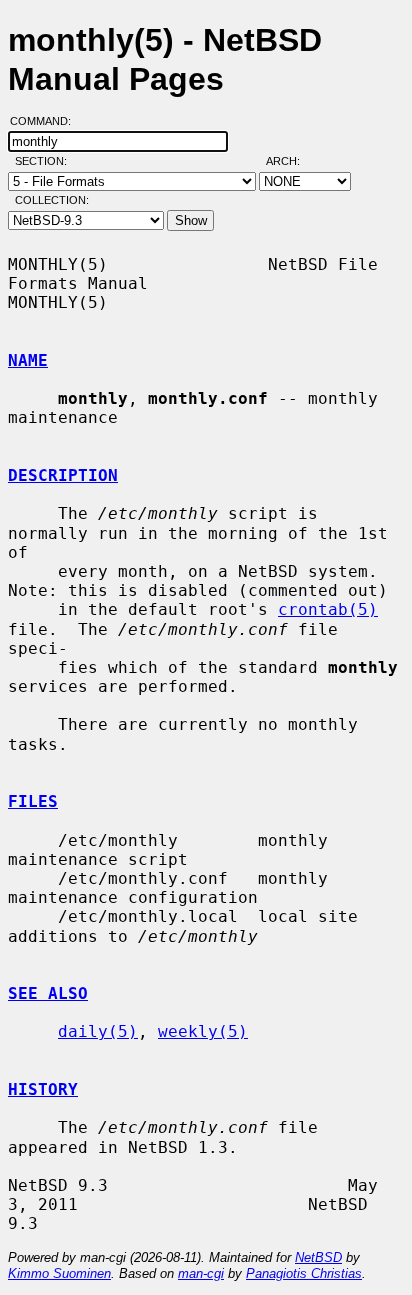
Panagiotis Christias (304, 1273)
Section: (45, 161)
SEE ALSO (48, 993)
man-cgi (201, 1273)
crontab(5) (328, 609)
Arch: (292, 161)
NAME (28, 360)
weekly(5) (203, 1031)
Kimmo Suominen (59, 1273)
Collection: (52, 200)
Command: (46, 121)
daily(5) (98, 1031)
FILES (33, 801)
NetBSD (318, 1257)
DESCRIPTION (63, 475)
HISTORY (43, 1089)
